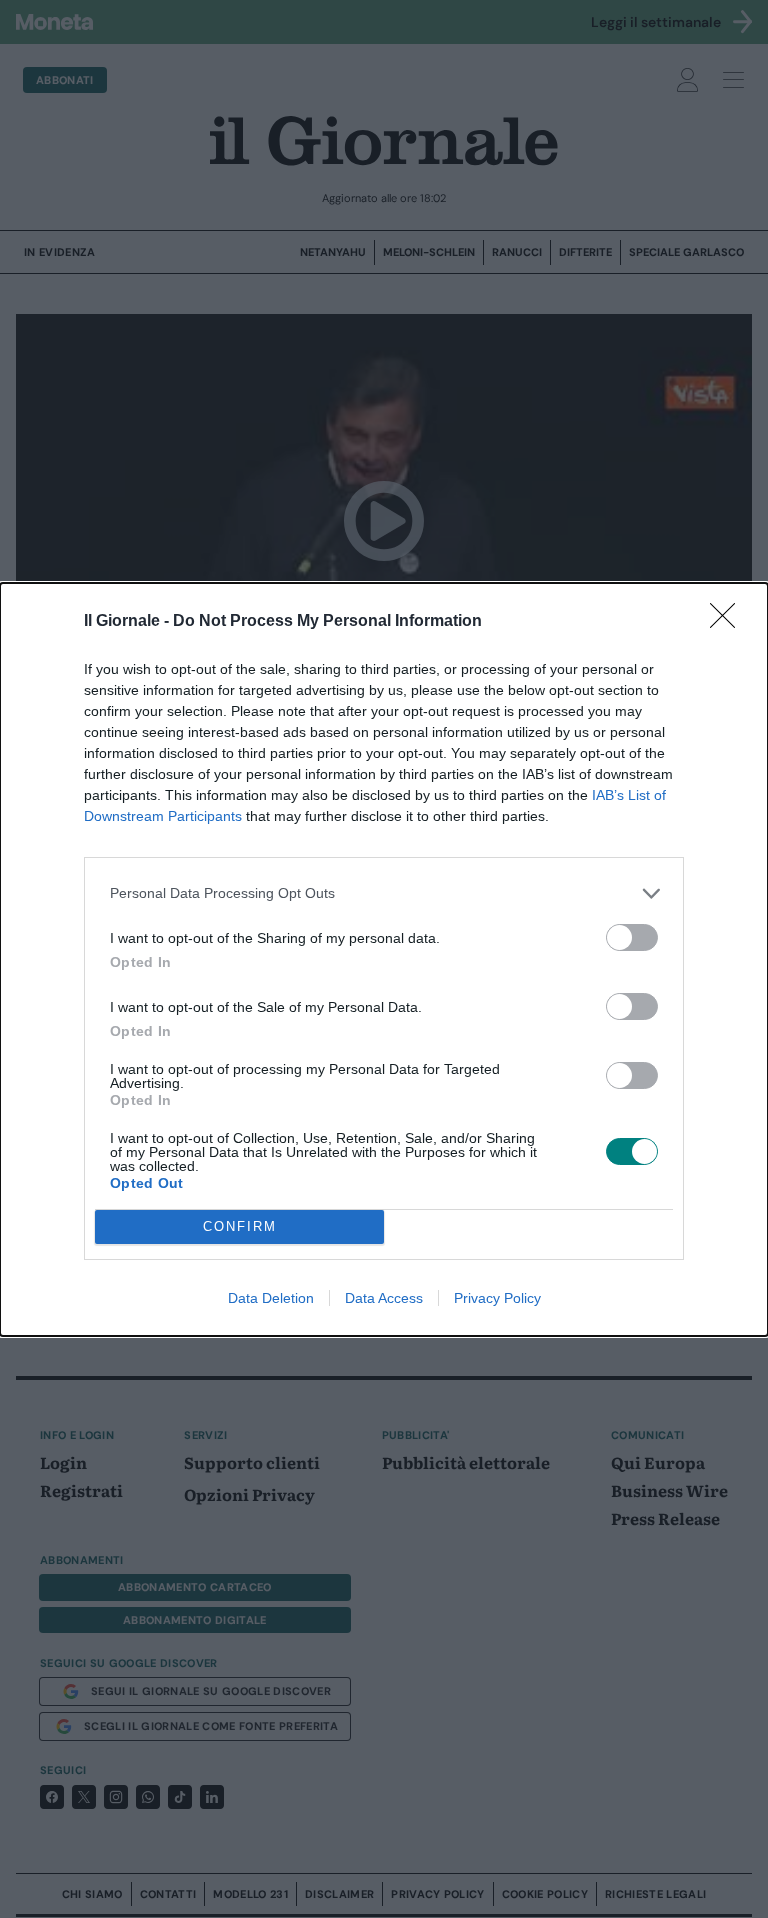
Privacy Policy (497, 1298)
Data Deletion (271, 1298)
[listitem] (384, 893)
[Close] (729, 622)
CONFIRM (240, 1226)
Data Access (384, 1298)
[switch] (632, 937)
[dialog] (384, 959)
